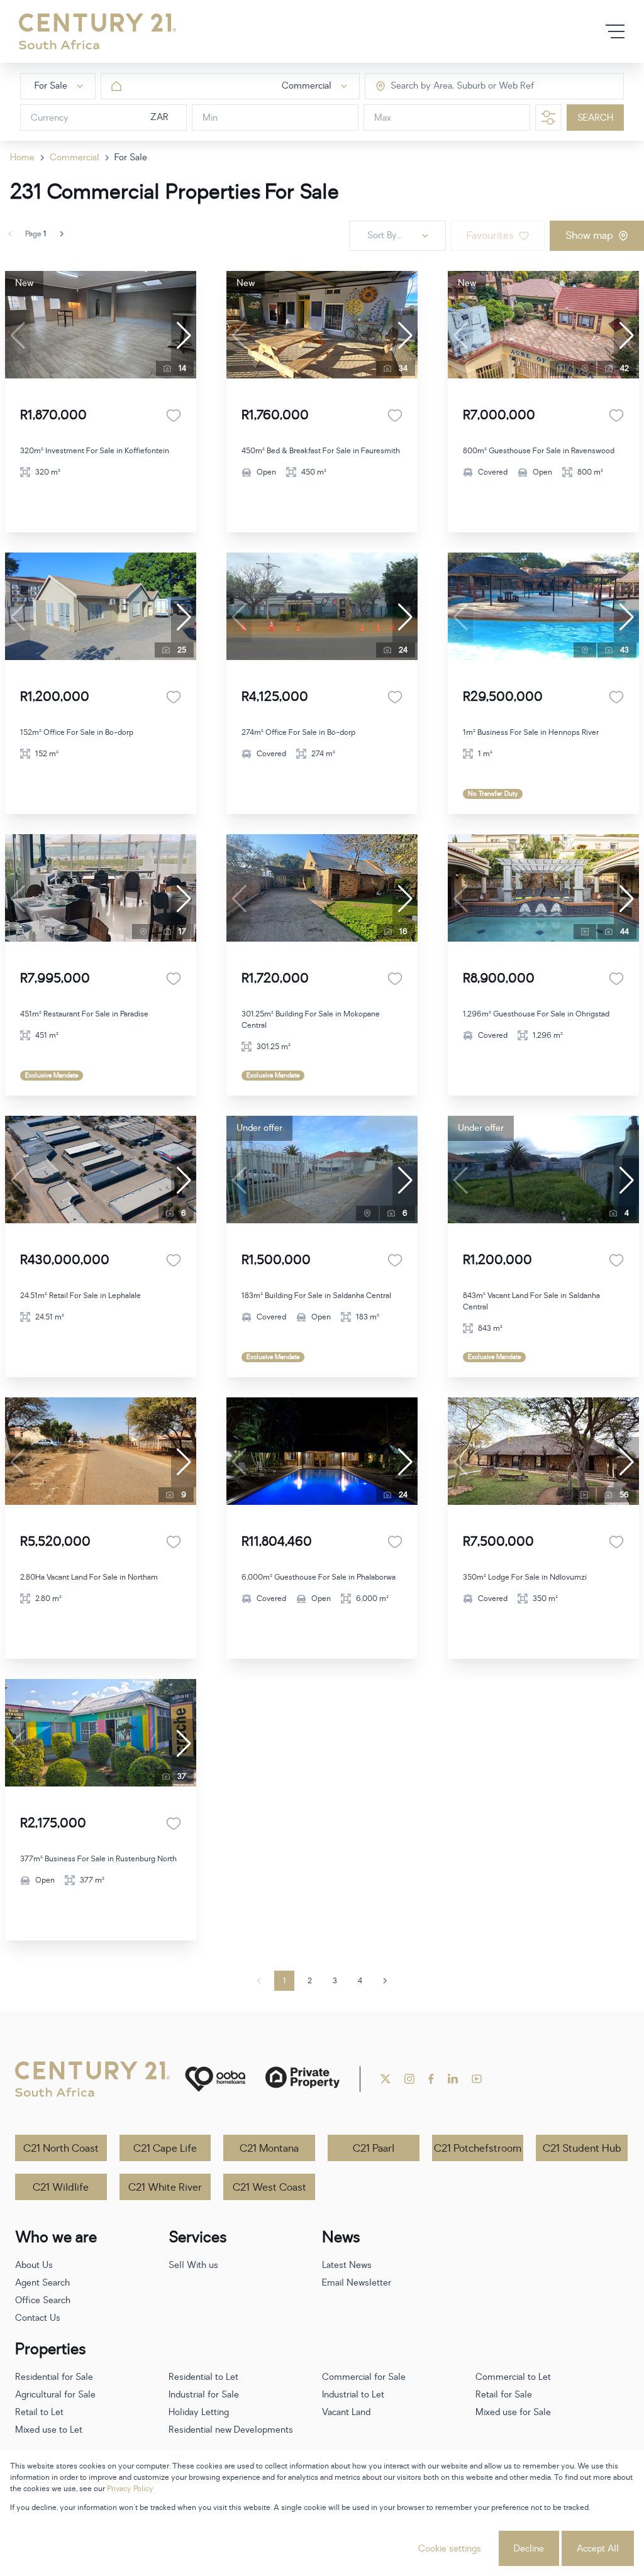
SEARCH (595, 118)
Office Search (43, 2300)
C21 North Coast (61, 2149)
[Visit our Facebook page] (431, 2079)
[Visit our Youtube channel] (477, 2079)
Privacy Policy (130, 2489)
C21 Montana (269, 2149)
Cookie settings (450, 2549)
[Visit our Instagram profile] (409, 2079)
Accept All (598, 2549)
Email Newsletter (357, 2283)
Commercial (75, 157)
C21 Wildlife (61, 2188)
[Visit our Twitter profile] (386, 2079)
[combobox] (444, 86)
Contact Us (38, 2318)
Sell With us (193, 2265)
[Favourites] (174, 416)
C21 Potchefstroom (478, 2149)
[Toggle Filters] (548, 118)
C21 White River (165, 2188)
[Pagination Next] (385, 1981)
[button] (184, 336)
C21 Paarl (374, 2149)
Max (383, 118)
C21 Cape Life (165, 2149)
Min (210, 118)
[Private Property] (303, 2079)
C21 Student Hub (582, 2149)
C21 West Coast (269, 2188)
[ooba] (215, 2079)
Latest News (347, 2265)
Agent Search (42, 2283)
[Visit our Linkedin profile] (453, 2079)
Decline (529, 2549)
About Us (34, 2265)
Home (22, 157)
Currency (50, 118)
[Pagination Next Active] (62, 234)
